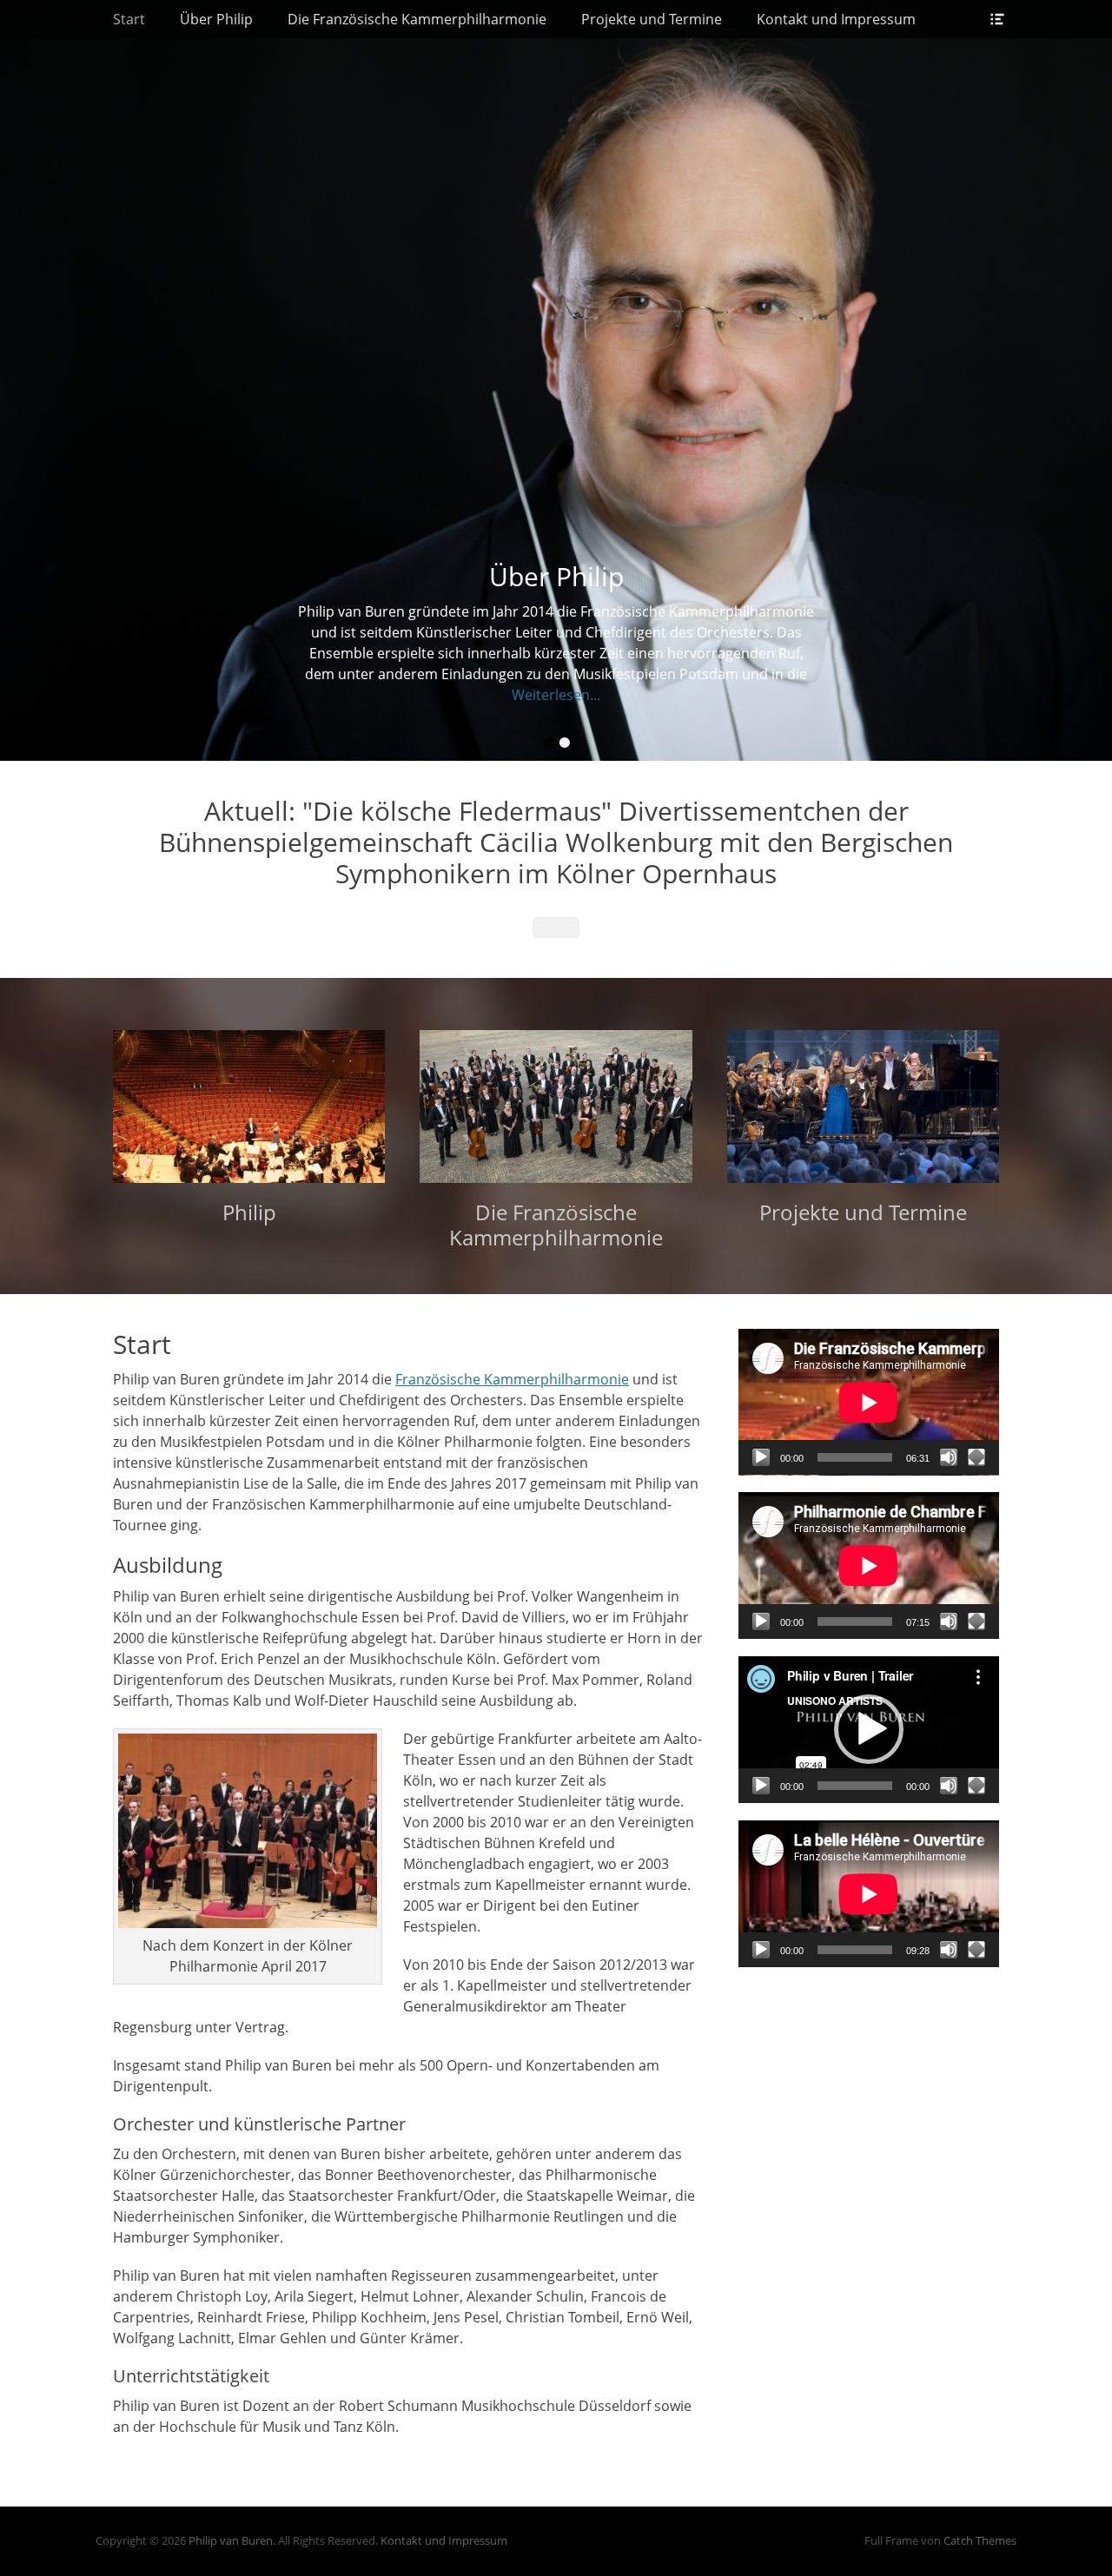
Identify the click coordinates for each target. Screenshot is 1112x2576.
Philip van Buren (231, 2540)
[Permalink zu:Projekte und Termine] (863, 1106)
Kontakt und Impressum (836, 19)
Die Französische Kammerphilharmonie (417, 19)
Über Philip (216, 19)
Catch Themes (980, 2540)
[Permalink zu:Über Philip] (556, 380)
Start (129, 19)
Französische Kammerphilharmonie (512, 1379)
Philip (249, 1212)
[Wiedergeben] (761, 1457)
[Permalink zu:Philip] (249, 1106)
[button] (869, 1729)
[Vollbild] (976, 1457)
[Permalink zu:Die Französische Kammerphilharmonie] (556, 1106)
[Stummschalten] (949, 1457)
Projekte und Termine (652, 19)
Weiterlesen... (556, 695)
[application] (869, 1402)
